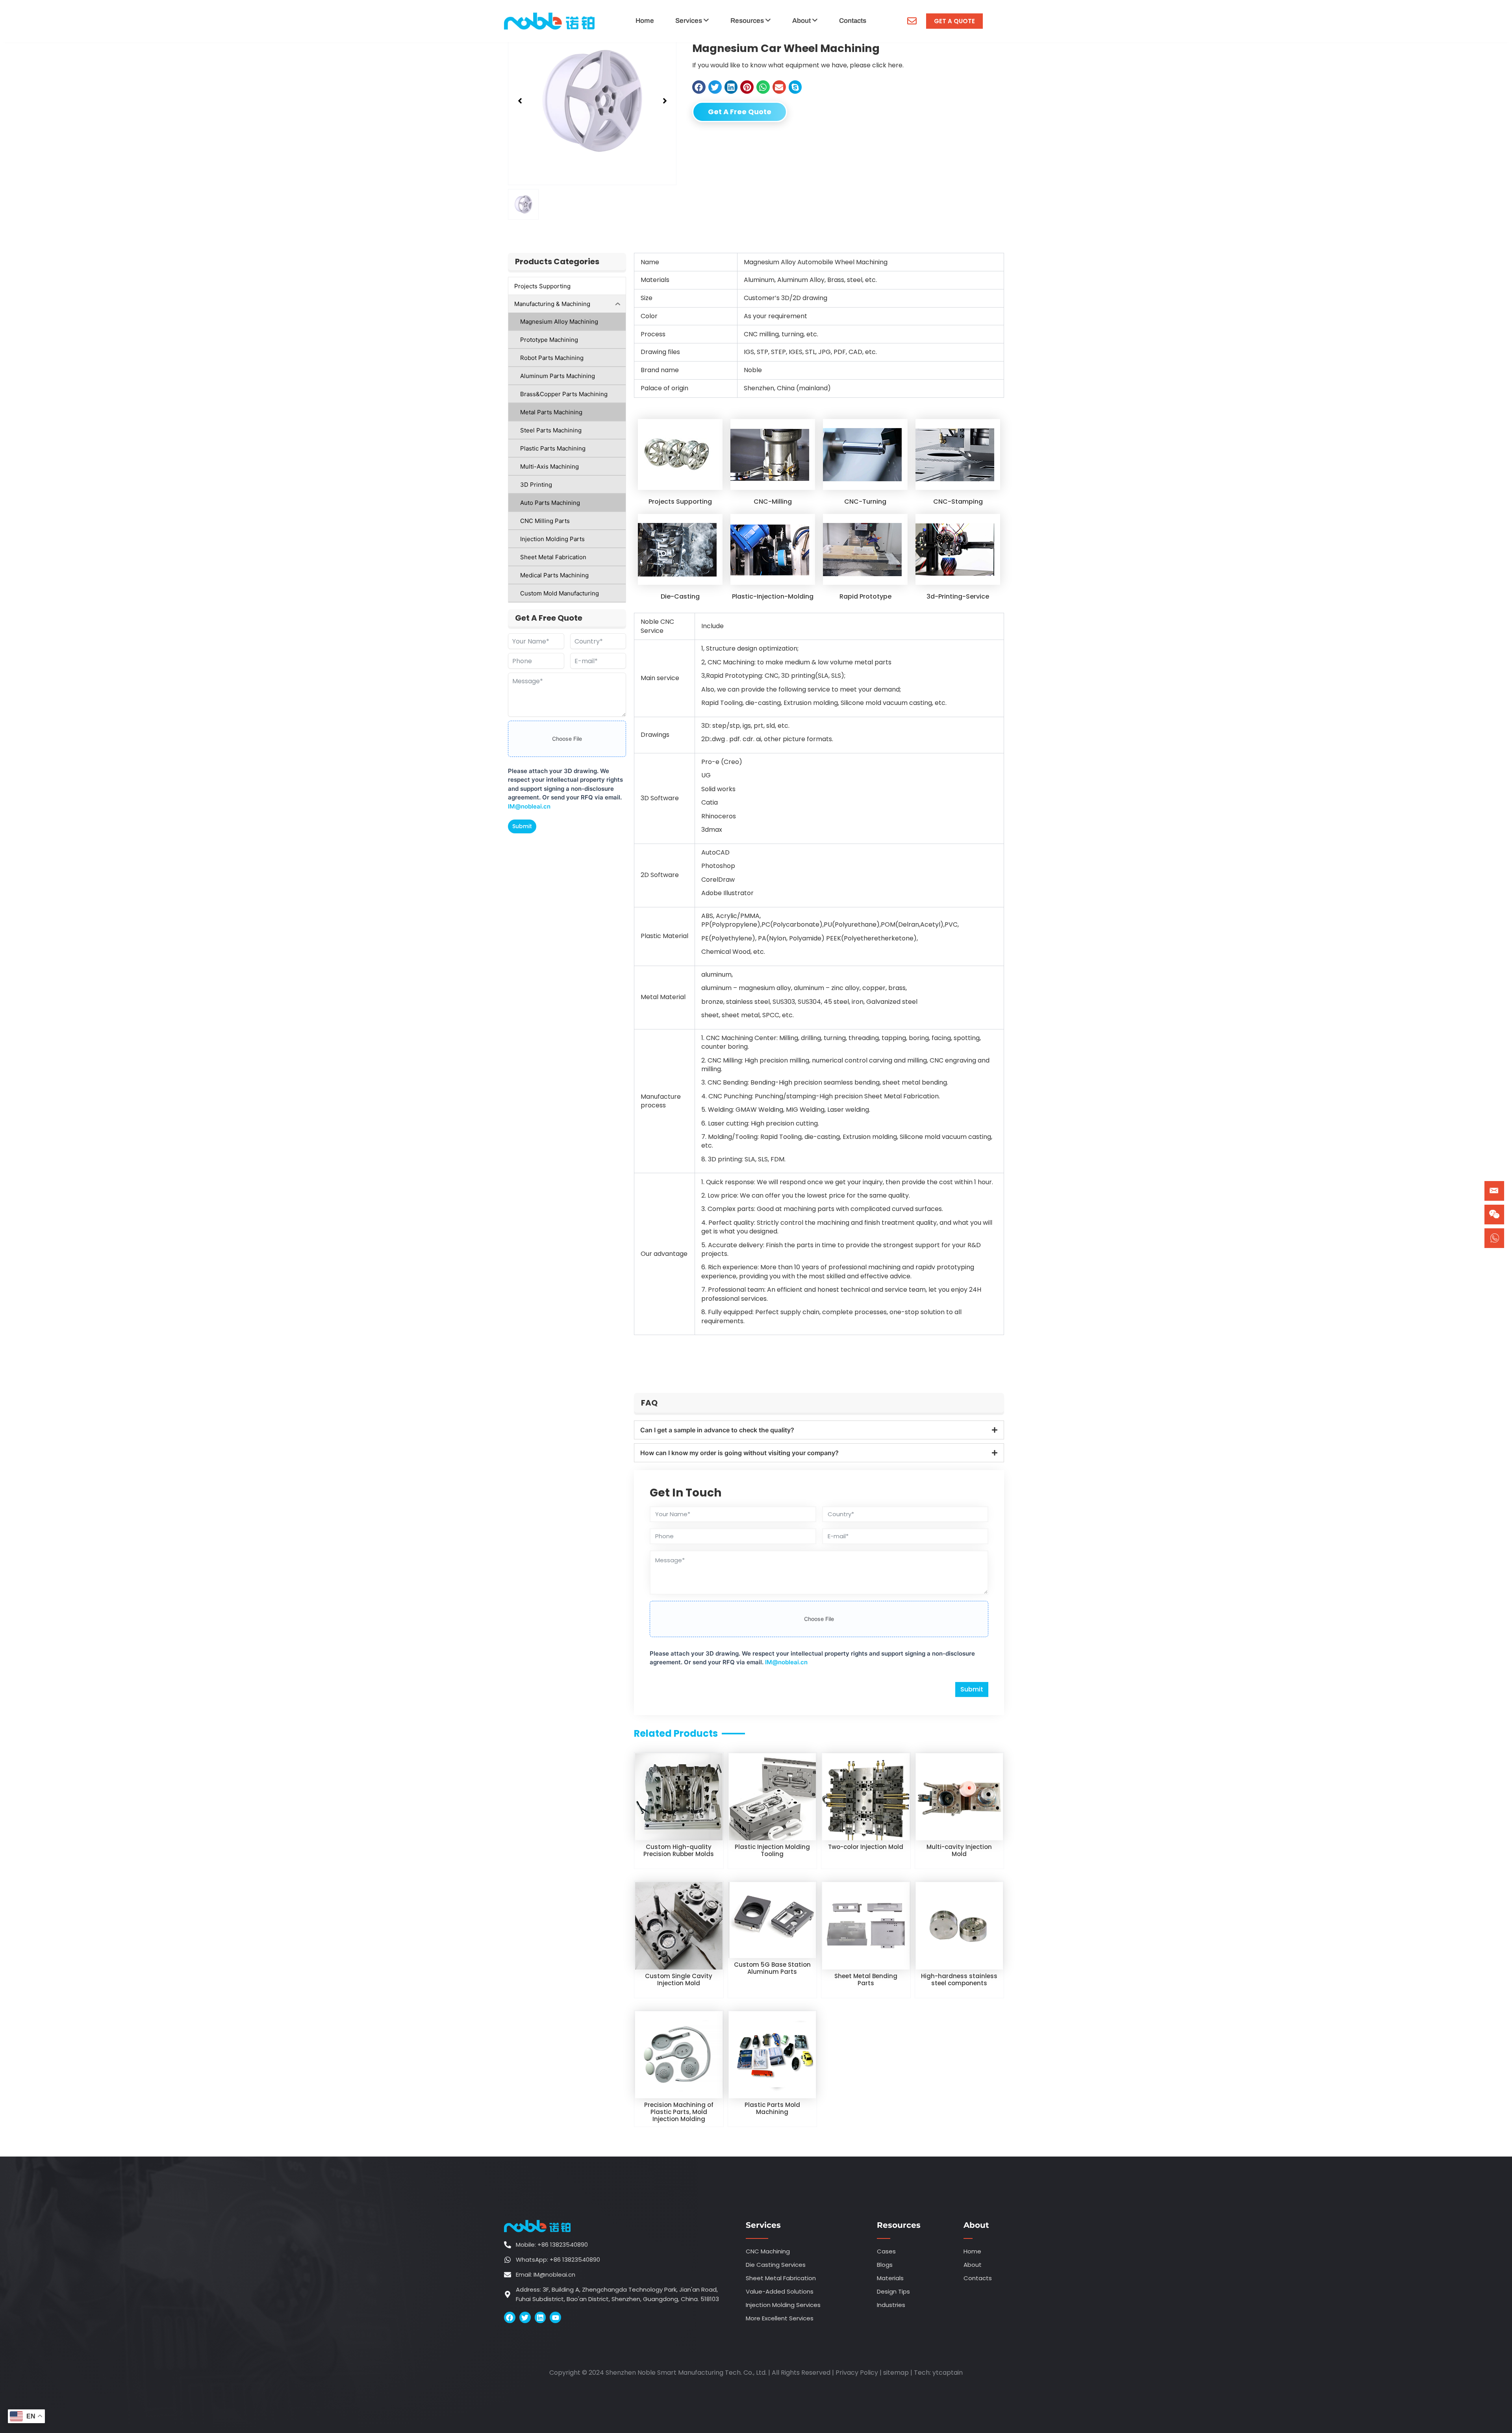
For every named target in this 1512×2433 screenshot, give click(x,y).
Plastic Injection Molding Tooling (772, 1850)
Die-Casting (680, 596)
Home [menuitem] (645, 21)
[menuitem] (692, 21)
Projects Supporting (680, 502)
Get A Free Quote (740, 112)
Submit (522, 826)
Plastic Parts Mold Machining (772, 2108)
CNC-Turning (865, 502)
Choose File (567, 739)
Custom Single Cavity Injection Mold (679, 1980)
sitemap (896, 2373)
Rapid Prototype (865, 596)
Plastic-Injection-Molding (773, 596)
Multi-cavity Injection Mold (959, 1850)
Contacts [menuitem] (853, 21)
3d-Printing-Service (958, 596)
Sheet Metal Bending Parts (866, 1980)
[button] (520, 101)
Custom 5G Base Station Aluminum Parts (772, 1968)
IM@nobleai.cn (529, 806)
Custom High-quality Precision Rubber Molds (679, 1850)
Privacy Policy (857, 2373)
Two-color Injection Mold (866, 1847)
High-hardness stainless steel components (959, 1980)
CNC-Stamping (958, 502)
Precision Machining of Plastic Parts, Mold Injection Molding (679, 2112)
